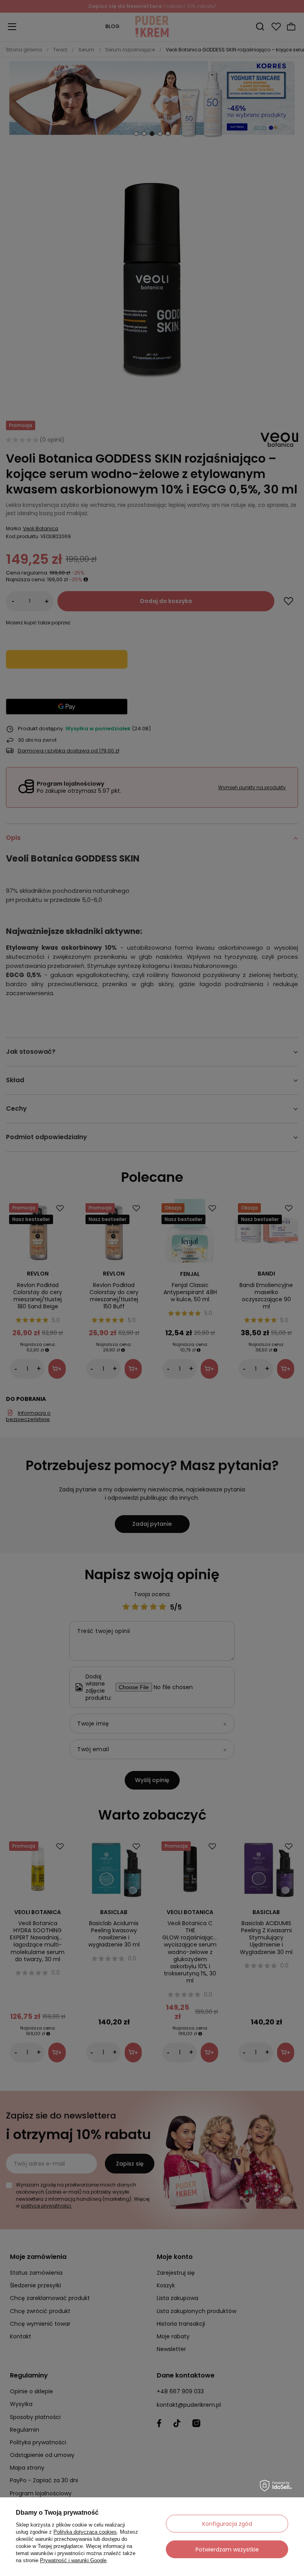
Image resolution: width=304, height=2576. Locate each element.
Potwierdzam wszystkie (227, 2550)
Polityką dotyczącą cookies (85, 2532)
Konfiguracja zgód (227, 2524)
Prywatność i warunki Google (73, 2560)
